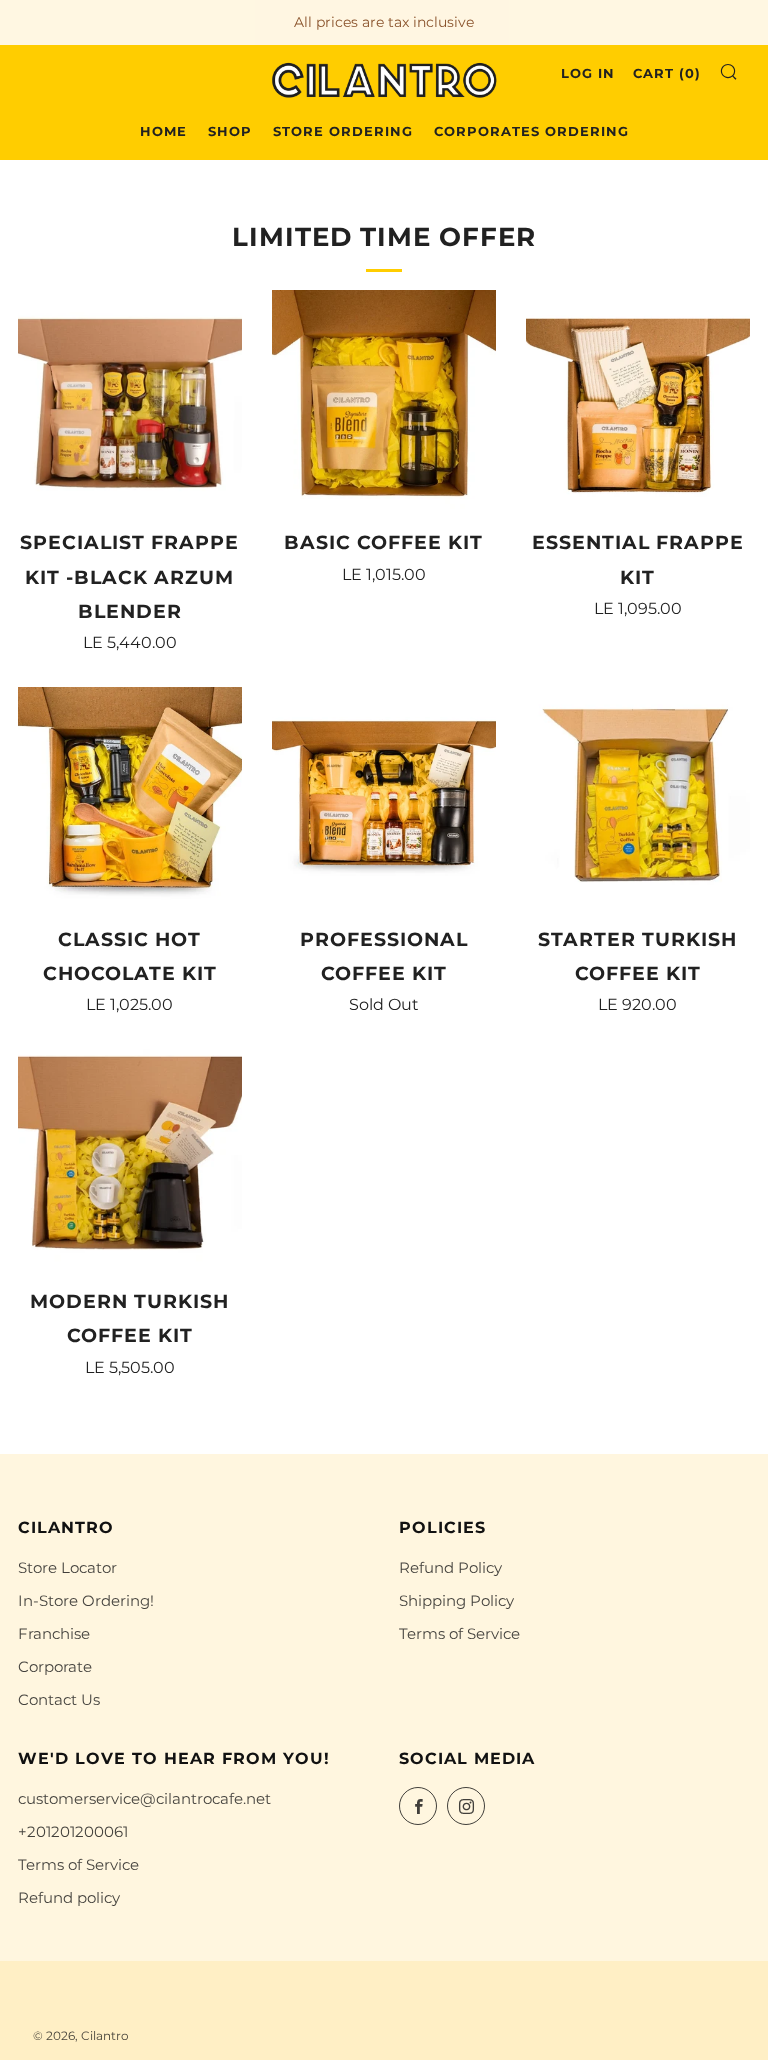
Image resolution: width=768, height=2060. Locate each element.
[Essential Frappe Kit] (638, 402)
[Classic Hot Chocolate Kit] (130, 799)
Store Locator (67, 1567)
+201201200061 (73, 1831)
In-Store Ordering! (86, 1600)
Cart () (667, 73)
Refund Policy (450, 1567)
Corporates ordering (531, 131)
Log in (588, 73)
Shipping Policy (456, 1600)
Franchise (54, 1633)
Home (163, 131)
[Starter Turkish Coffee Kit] (638, 799)
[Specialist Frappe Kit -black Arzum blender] (130, 402)
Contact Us (59, 1699)
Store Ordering (343, 131)
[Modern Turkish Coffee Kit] (130, 1161)
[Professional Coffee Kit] (384, 799)
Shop (230, 131)
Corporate (55, 1666)
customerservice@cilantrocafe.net (144, 1798)
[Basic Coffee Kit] (384, 402)
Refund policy (69, 1897)
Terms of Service (459, 1633)
